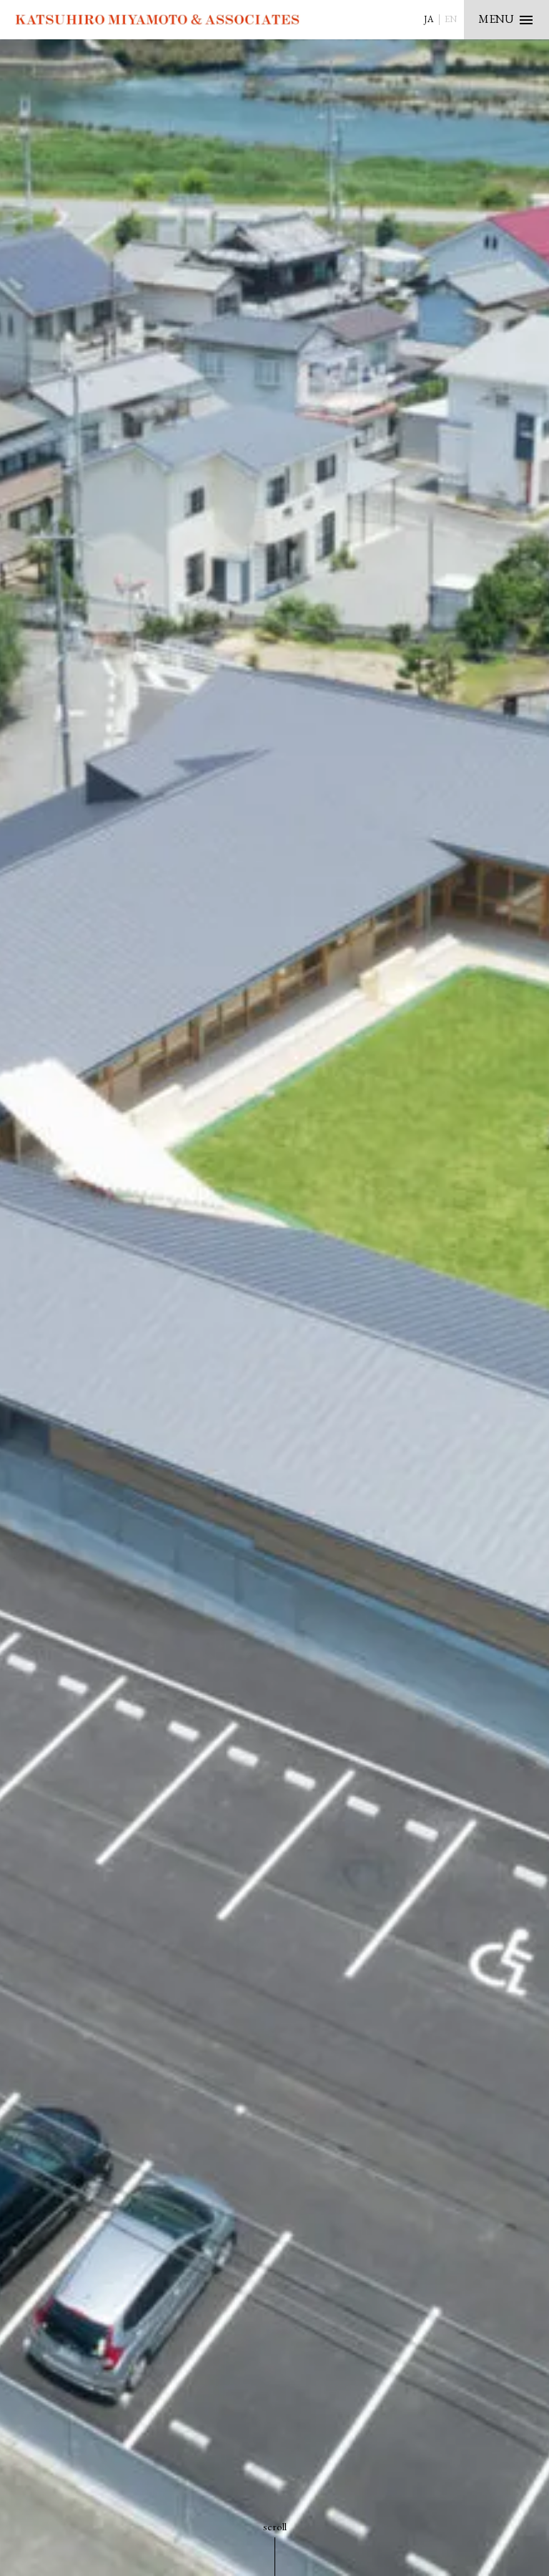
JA (429, 19)
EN (451, 19)
